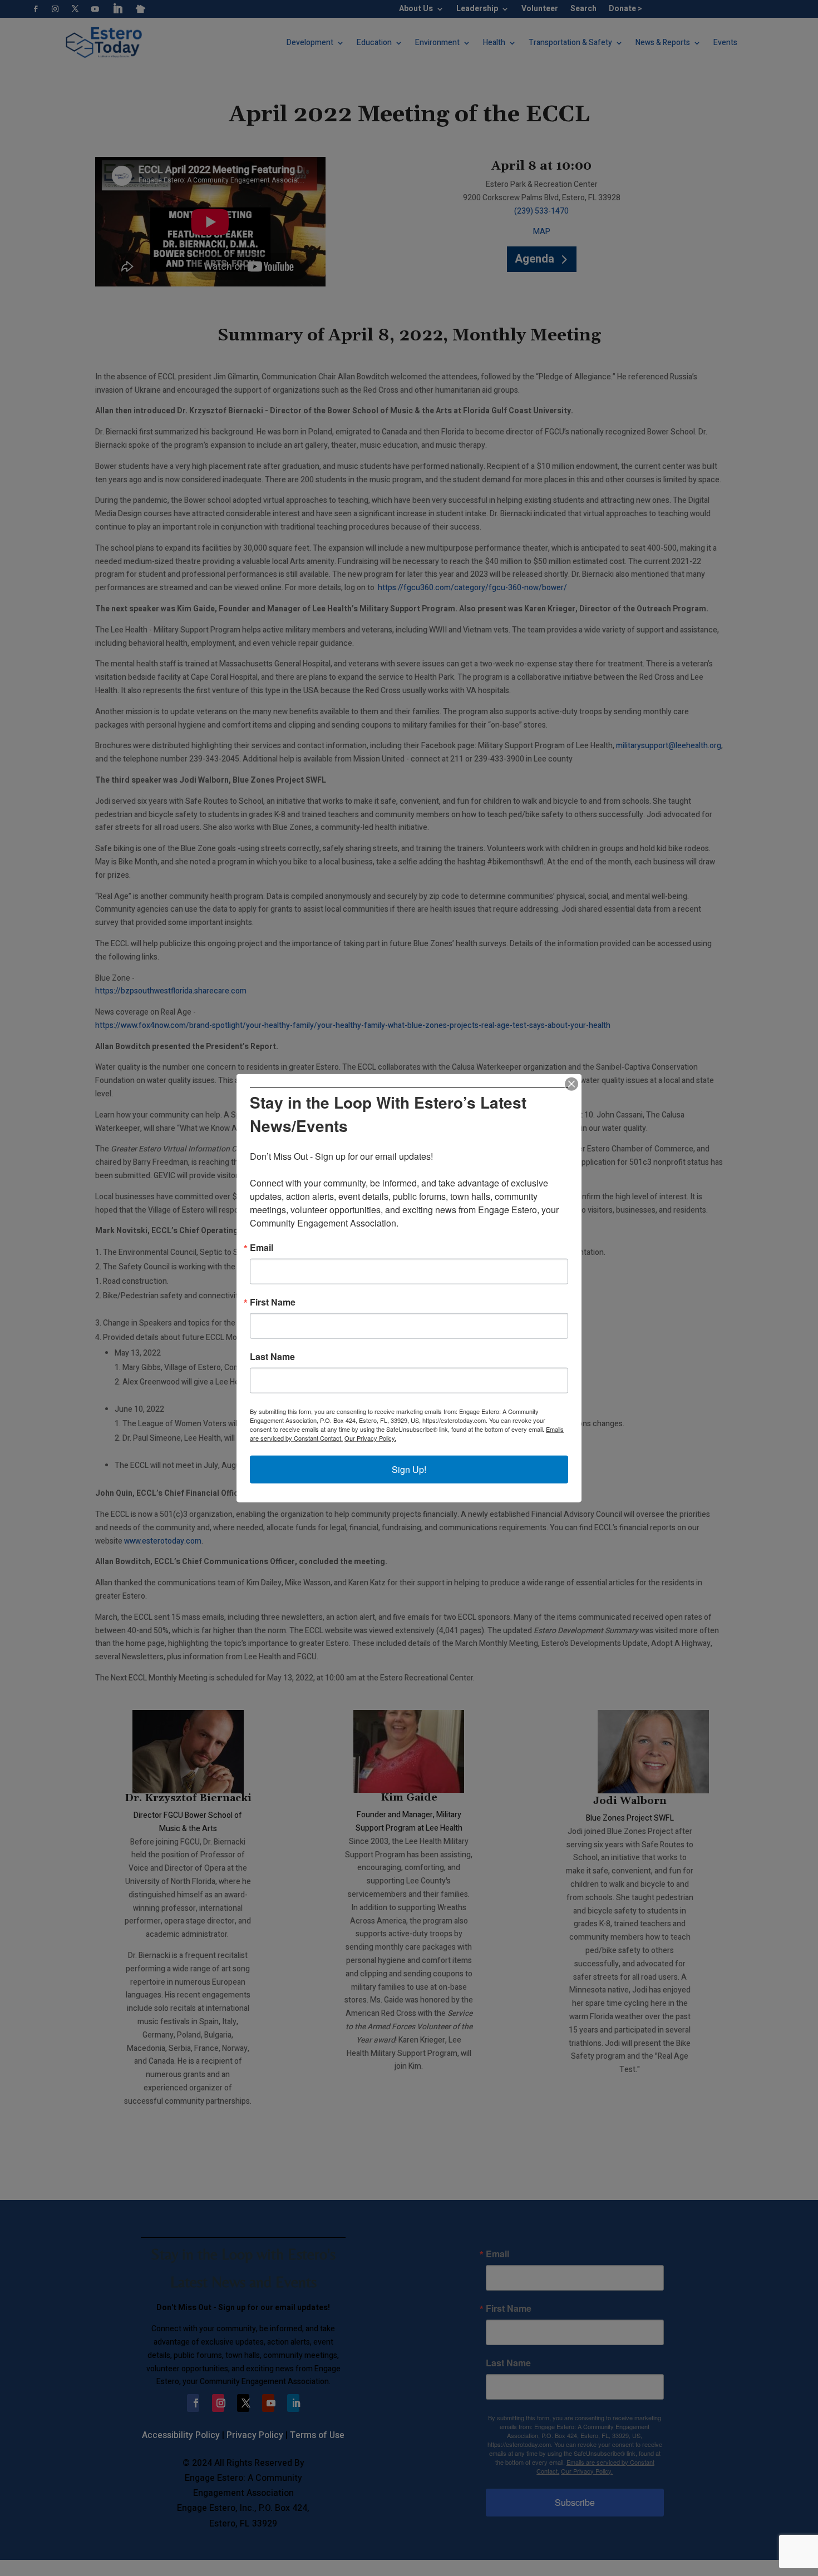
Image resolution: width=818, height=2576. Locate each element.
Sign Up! (409, 1469)
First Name (273, 1302)
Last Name (272, 1357)
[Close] (571, 1084)
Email (262, 1248)
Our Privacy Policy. (370, 1438)
